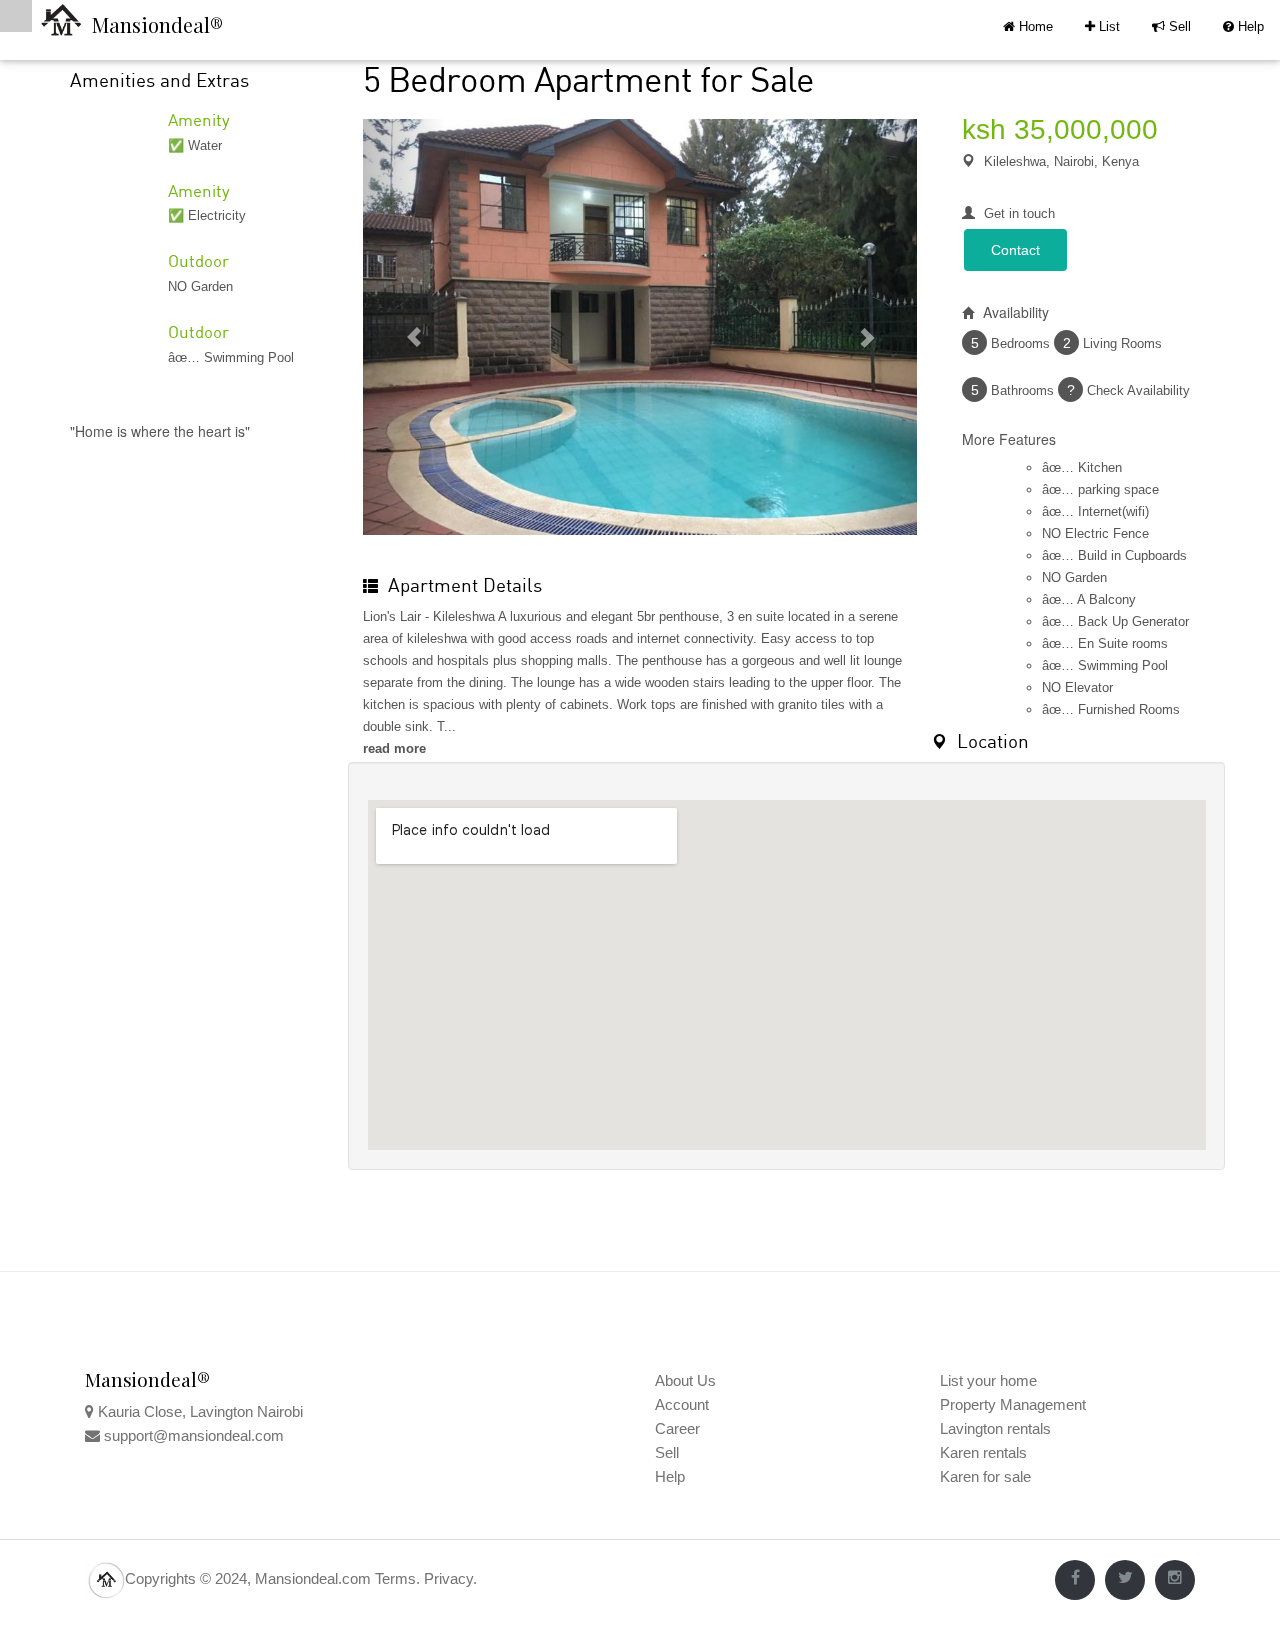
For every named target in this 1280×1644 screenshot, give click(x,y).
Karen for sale (985, 1476)
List (1102, 26)
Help (1243, 26)
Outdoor (198, 260)
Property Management (1013, 1404)
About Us (685, 1380)
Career (677, 1428)
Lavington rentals (995, 1428)
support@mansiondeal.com (194, 1435)
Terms (395, 1578)
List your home (988, 1380)
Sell (1171, 26)
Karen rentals (983, 1452)
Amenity (199, 119)
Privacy (448, 1578)
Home (1034, 26)
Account (682, 1404)
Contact (1015, 250)
